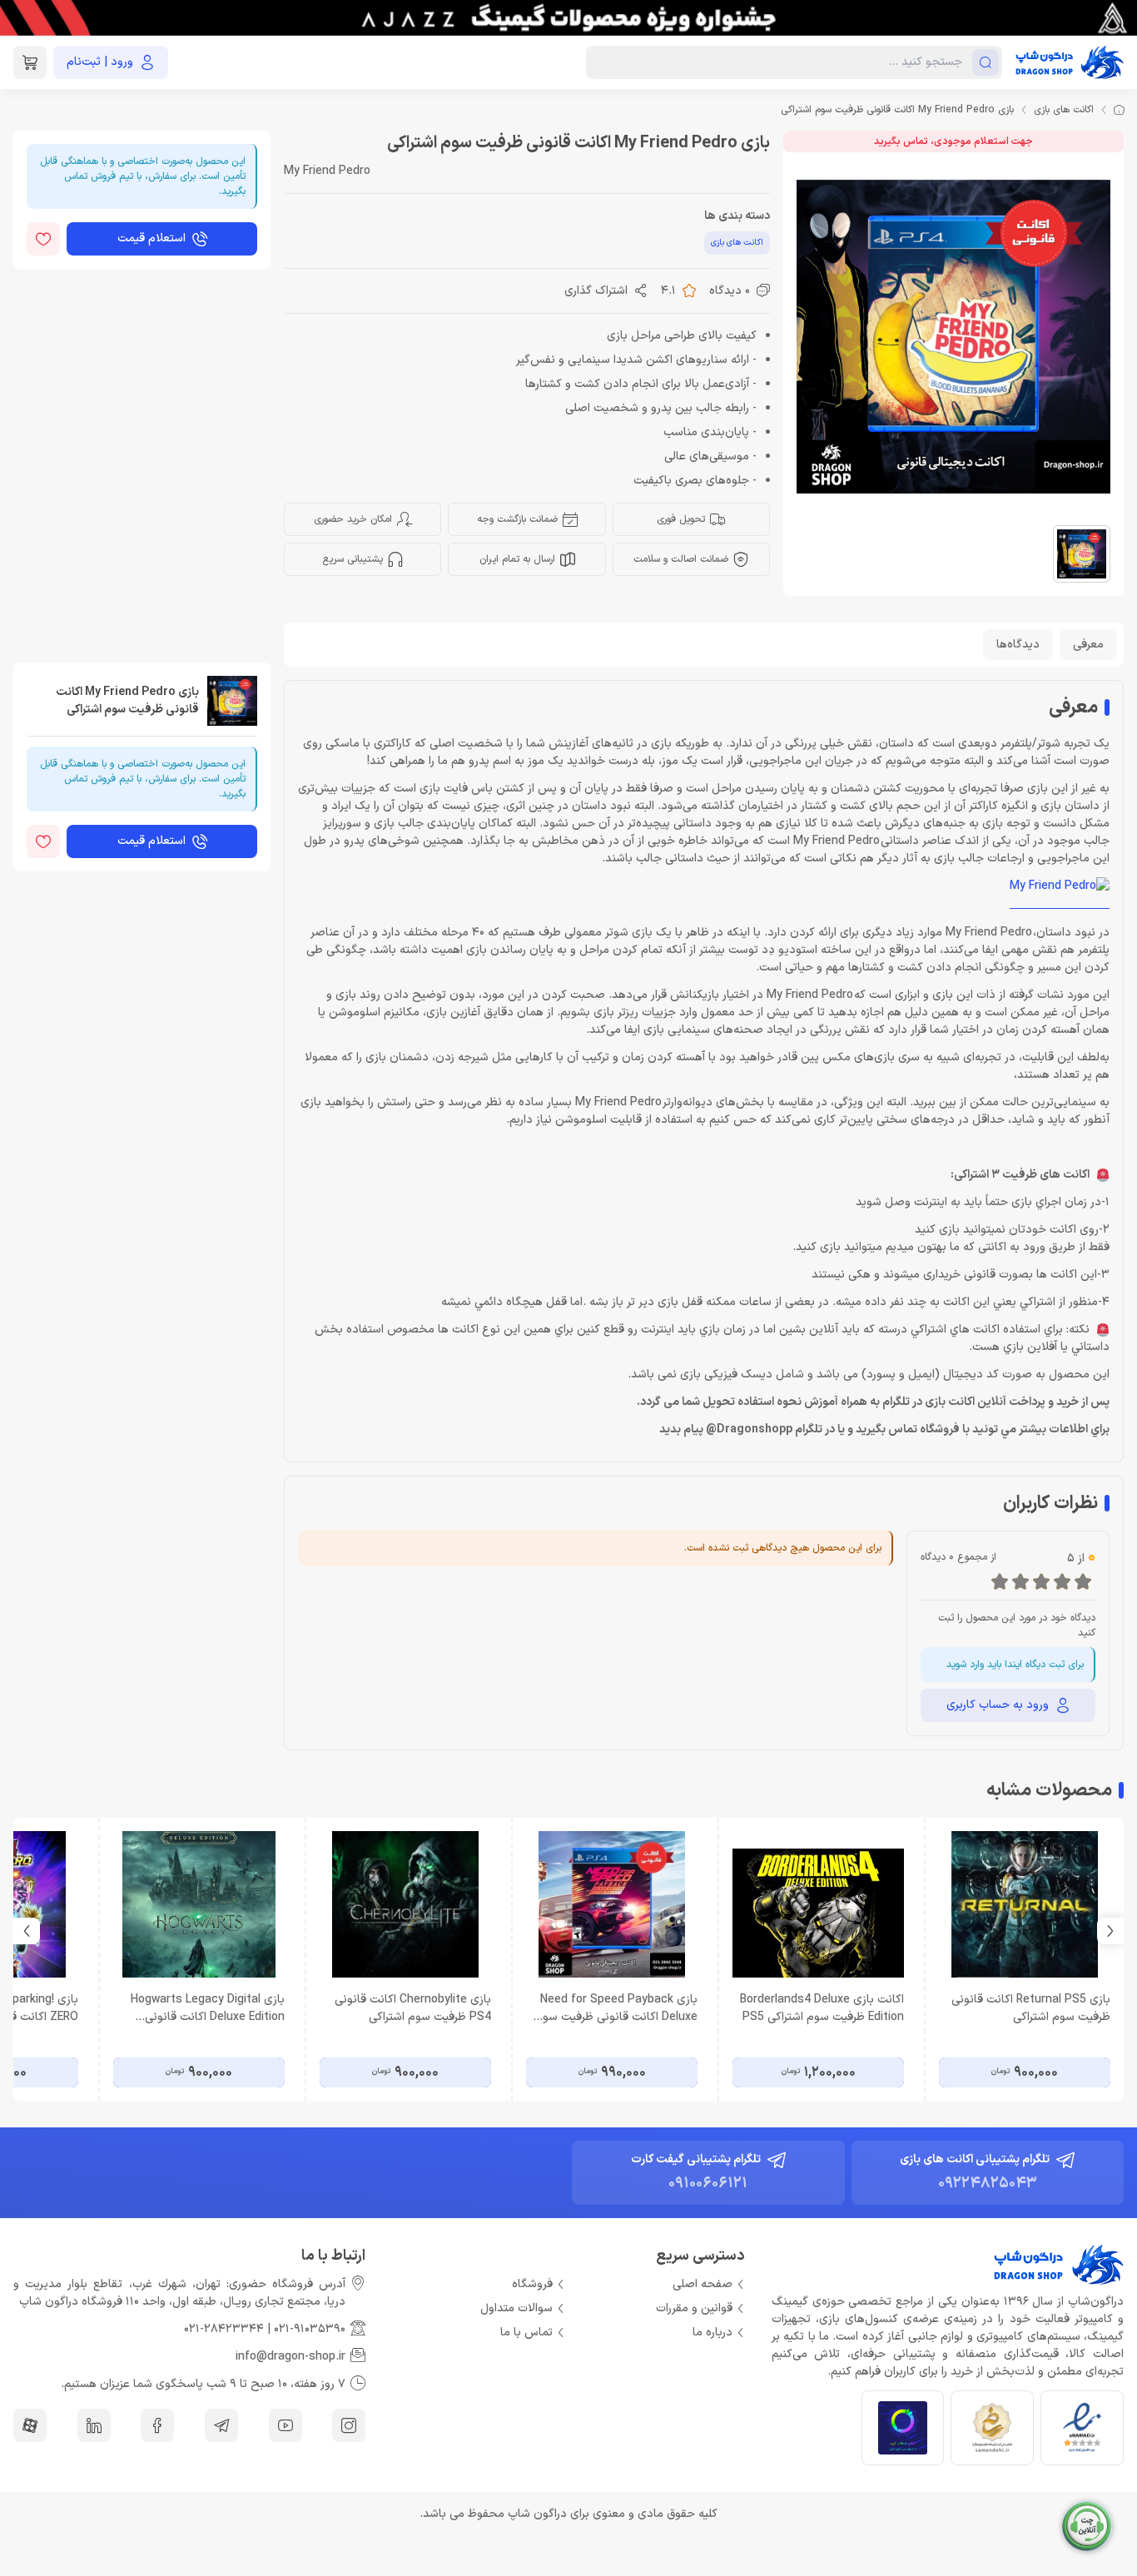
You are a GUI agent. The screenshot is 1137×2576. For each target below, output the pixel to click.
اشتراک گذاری (596, 291)
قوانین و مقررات (694, 2308)
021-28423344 (224, 2329)
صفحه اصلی (703, 2284)
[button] (27, 1931)
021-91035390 (310, 2329)
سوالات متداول (516, 2308)
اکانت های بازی (1064, 110)
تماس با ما (526, 2333)
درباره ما (712, 2333)
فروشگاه (532, 2284)
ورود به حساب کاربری (998, 1705)
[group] (568, 18)
